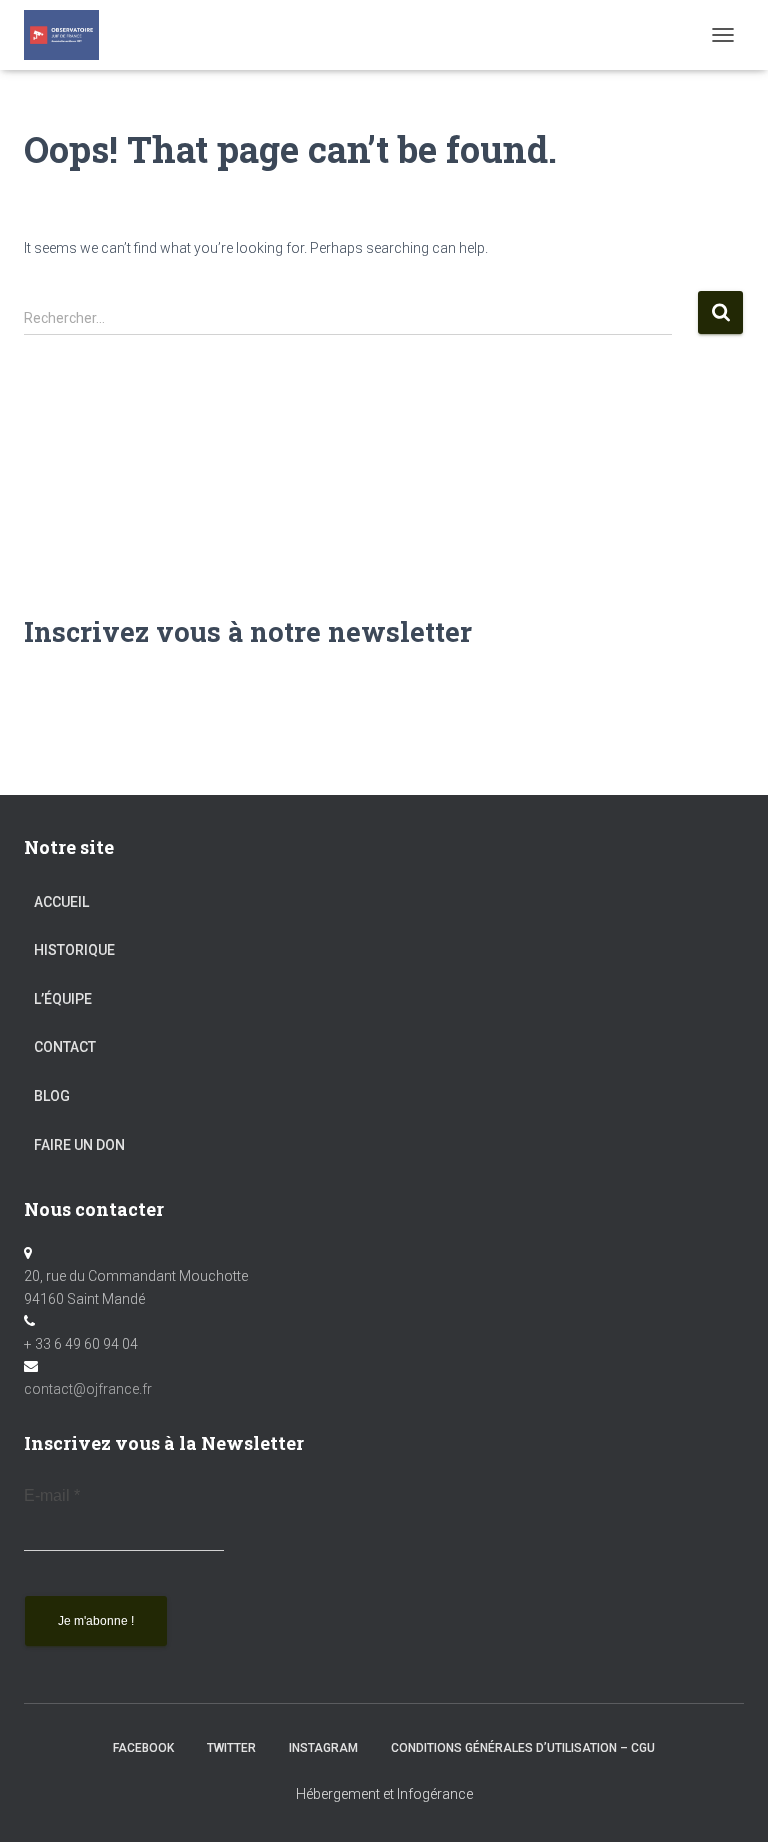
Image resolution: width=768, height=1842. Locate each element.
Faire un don (79, 1145)
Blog (52, 1096)
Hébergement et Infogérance (384, 1794)
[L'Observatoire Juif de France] (69, 35)
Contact (65, 1047)
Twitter (231, 1748)
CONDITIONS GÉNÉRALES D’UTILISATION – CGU (523, 1748)
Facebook (143, 1748)
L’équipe (63, 999)
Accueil (61, 902)
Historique (74, 950)
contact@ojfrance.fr (88, 1389)
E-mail (52, 1495)
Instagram (323, 1748)
